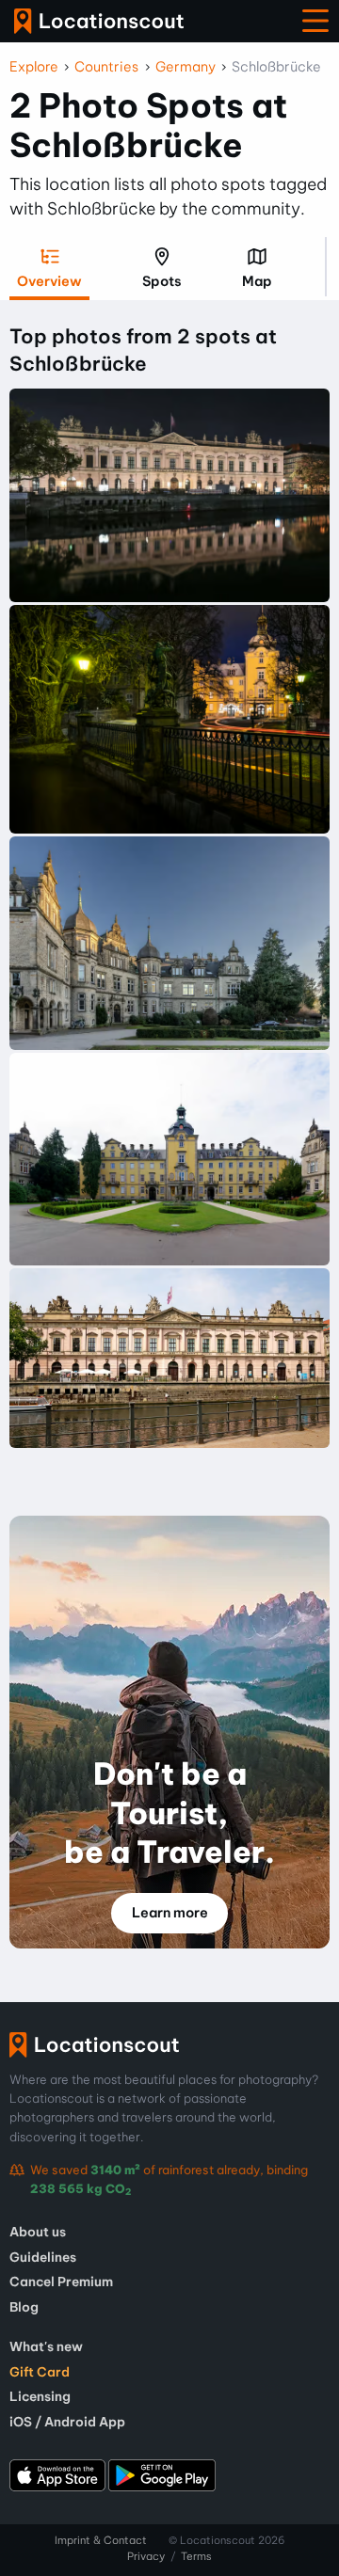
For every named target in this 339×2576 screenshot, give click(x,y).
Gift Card (40, 2372)
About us (38, 2232)
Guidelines (43, 2257)
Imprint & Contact (101, 2540)
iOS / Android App (67, 2422)
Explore (34, 67)
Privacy (146, 2556)
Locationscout (99, 21)
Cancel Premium (61, 2282)
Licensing (40, 2396)
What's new (46, 2346)
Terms (196, 2556)
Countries (106, 67)
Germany (186, 67)
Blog (24, 2307)
